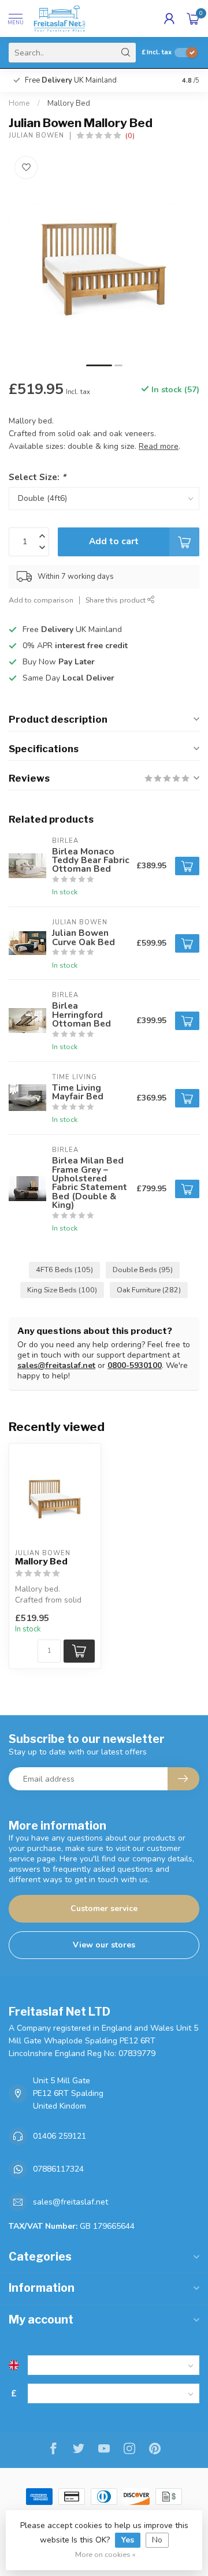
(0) (130, 135)
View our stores (104, 1945)
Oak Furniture (149, 1290)
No (157, 2540)
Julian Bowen (36, 135)
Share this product (116, 600)
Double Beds (143, 1270)
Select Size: (37, 477)
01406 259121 (60, 2136)
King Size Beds (62, 1290)
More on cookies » (105, 2554)
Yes (128, 2540)
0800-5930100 (135, 1365)
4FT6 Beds (64, 1270)
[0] (193, 18)
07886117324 (58, 2169)
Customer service (104, 1908)
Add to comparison (41, 600)
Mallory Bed (69, 103)
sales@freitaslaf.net (56, 1365)
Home (19, 103)
